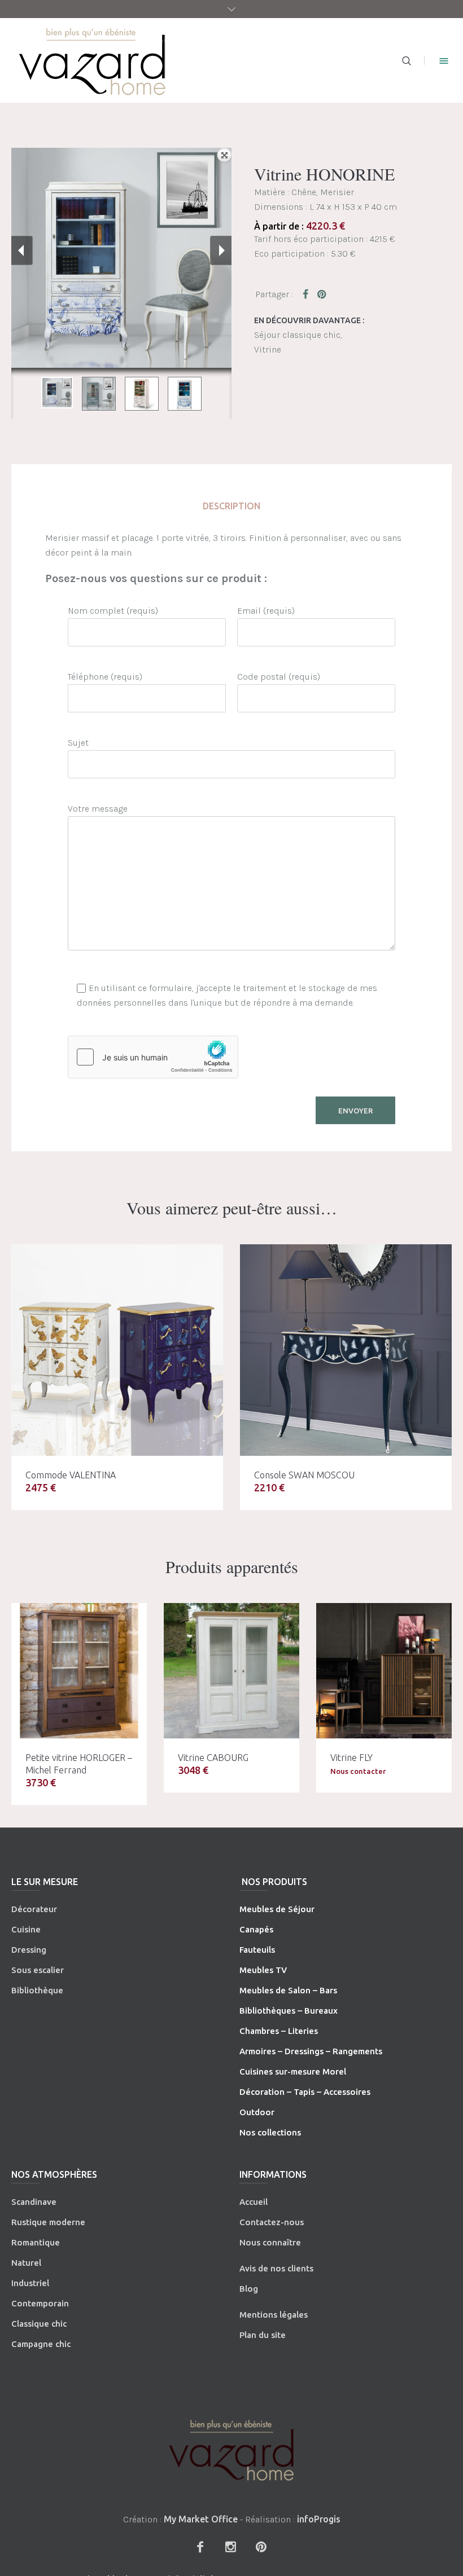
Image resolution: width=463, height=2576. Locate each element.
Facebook (308, 294)
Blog (249, 2289)
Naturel (26, 2263)
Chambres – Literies (279, 2031)
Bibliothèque (37, 1990)
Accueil (254, 2202)
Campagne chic (41, 2344)
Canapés (256, 1929)
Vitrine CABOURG (213, 1758)
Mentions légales (274, 2315)
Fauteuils (257, 1950)
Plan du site (263, 2335)
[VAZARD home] (231, 2450)
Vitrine (268, 349)
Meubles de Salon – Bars (288, 1990)
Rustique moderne (48, 2222)
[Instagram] (230, 2547)
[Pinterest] (261, 2547)
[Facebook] (200, 2547)
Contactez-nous (272, 2222)
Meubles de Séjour (277, 1909)
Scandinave (34, 2202)
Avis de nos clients (276, 2268)
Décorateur (34, 1909)
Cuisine (26, 1929)
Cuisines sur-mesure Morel (293, 2071)
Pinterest (322, 294)
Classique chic (39, 2324)
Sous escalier (38, 1970)
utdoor (260, 2112)
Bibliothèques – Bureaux (289, 2011)
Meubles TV (263, 1970)
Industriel (30, 2283)
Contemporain (40, 2303)
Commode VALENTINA (71, 1475)
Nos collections (270, 2132)
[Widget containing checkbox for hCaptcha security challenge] (153, 1057)
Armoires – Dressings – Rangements (311, 2051)
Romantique (36, 2242)
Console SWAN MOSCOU (304, 1475)
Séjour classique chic (297, 335)
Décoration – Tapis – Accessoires (305, 2092)
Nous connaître (270, 2242)
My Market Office (201, 2519)
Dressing (29, 1950)
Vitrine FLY (351, 1758)
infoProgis (319, 2519)
